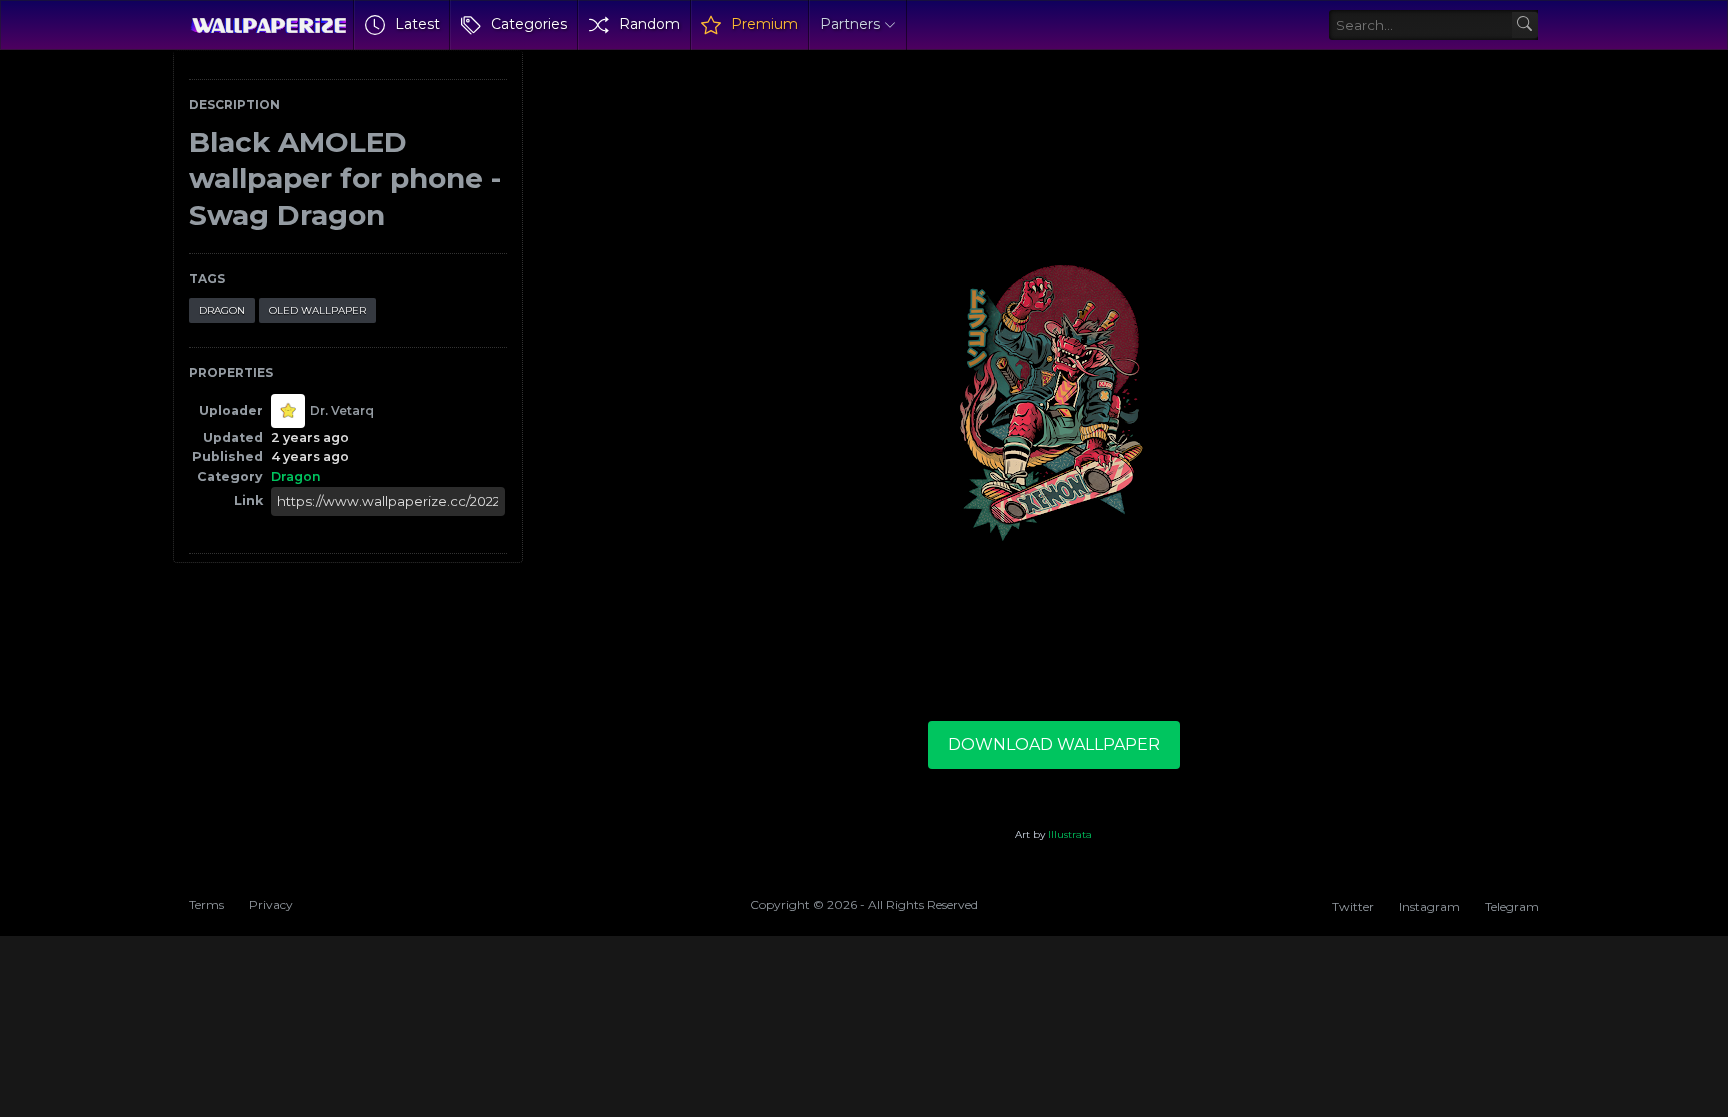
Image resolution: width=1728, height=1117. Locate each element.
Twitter (1353, 906)
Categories (529, 24)
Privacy (271, 904)
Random (649, 24)
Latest (417, 24)
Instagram (1429, 906)
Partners (850, 24)
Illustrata (1070, 834)
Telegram (1512, 906)
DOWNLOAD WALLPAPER (1054, 744)
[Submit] (1525, 25)
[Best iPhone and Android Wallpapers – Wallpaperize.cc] (268, 25)
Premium (764, 24)
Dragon (222, 310)
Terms (206, 904)
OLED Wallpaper (317, 310)
